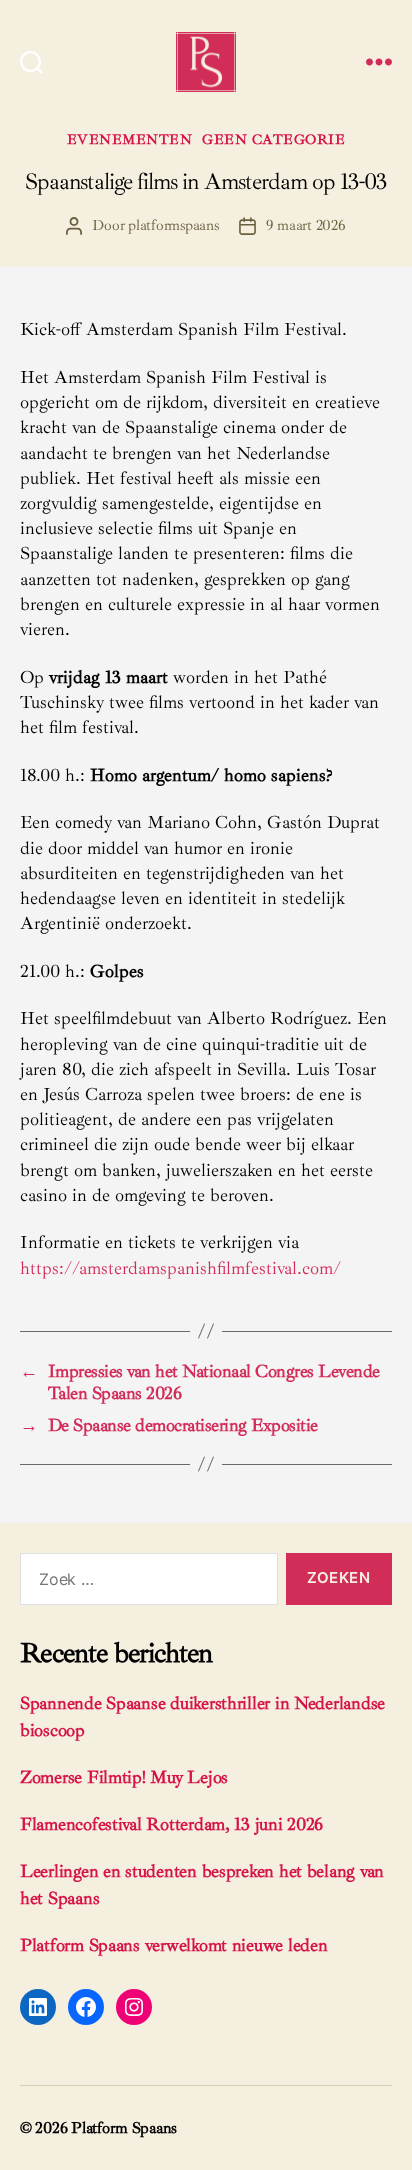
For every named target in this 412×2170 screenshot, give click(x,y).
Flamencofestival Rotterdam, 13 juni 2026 (171, 1824)
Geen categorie (273, 139)
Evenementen (130, 139)
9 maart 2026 (306, 225)
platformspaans (173, 225)
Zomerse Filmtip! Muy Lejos (124, 1777)
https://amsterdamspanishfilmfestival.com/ (180, 1268)
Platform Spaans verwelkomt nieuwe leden (173, 1945)
